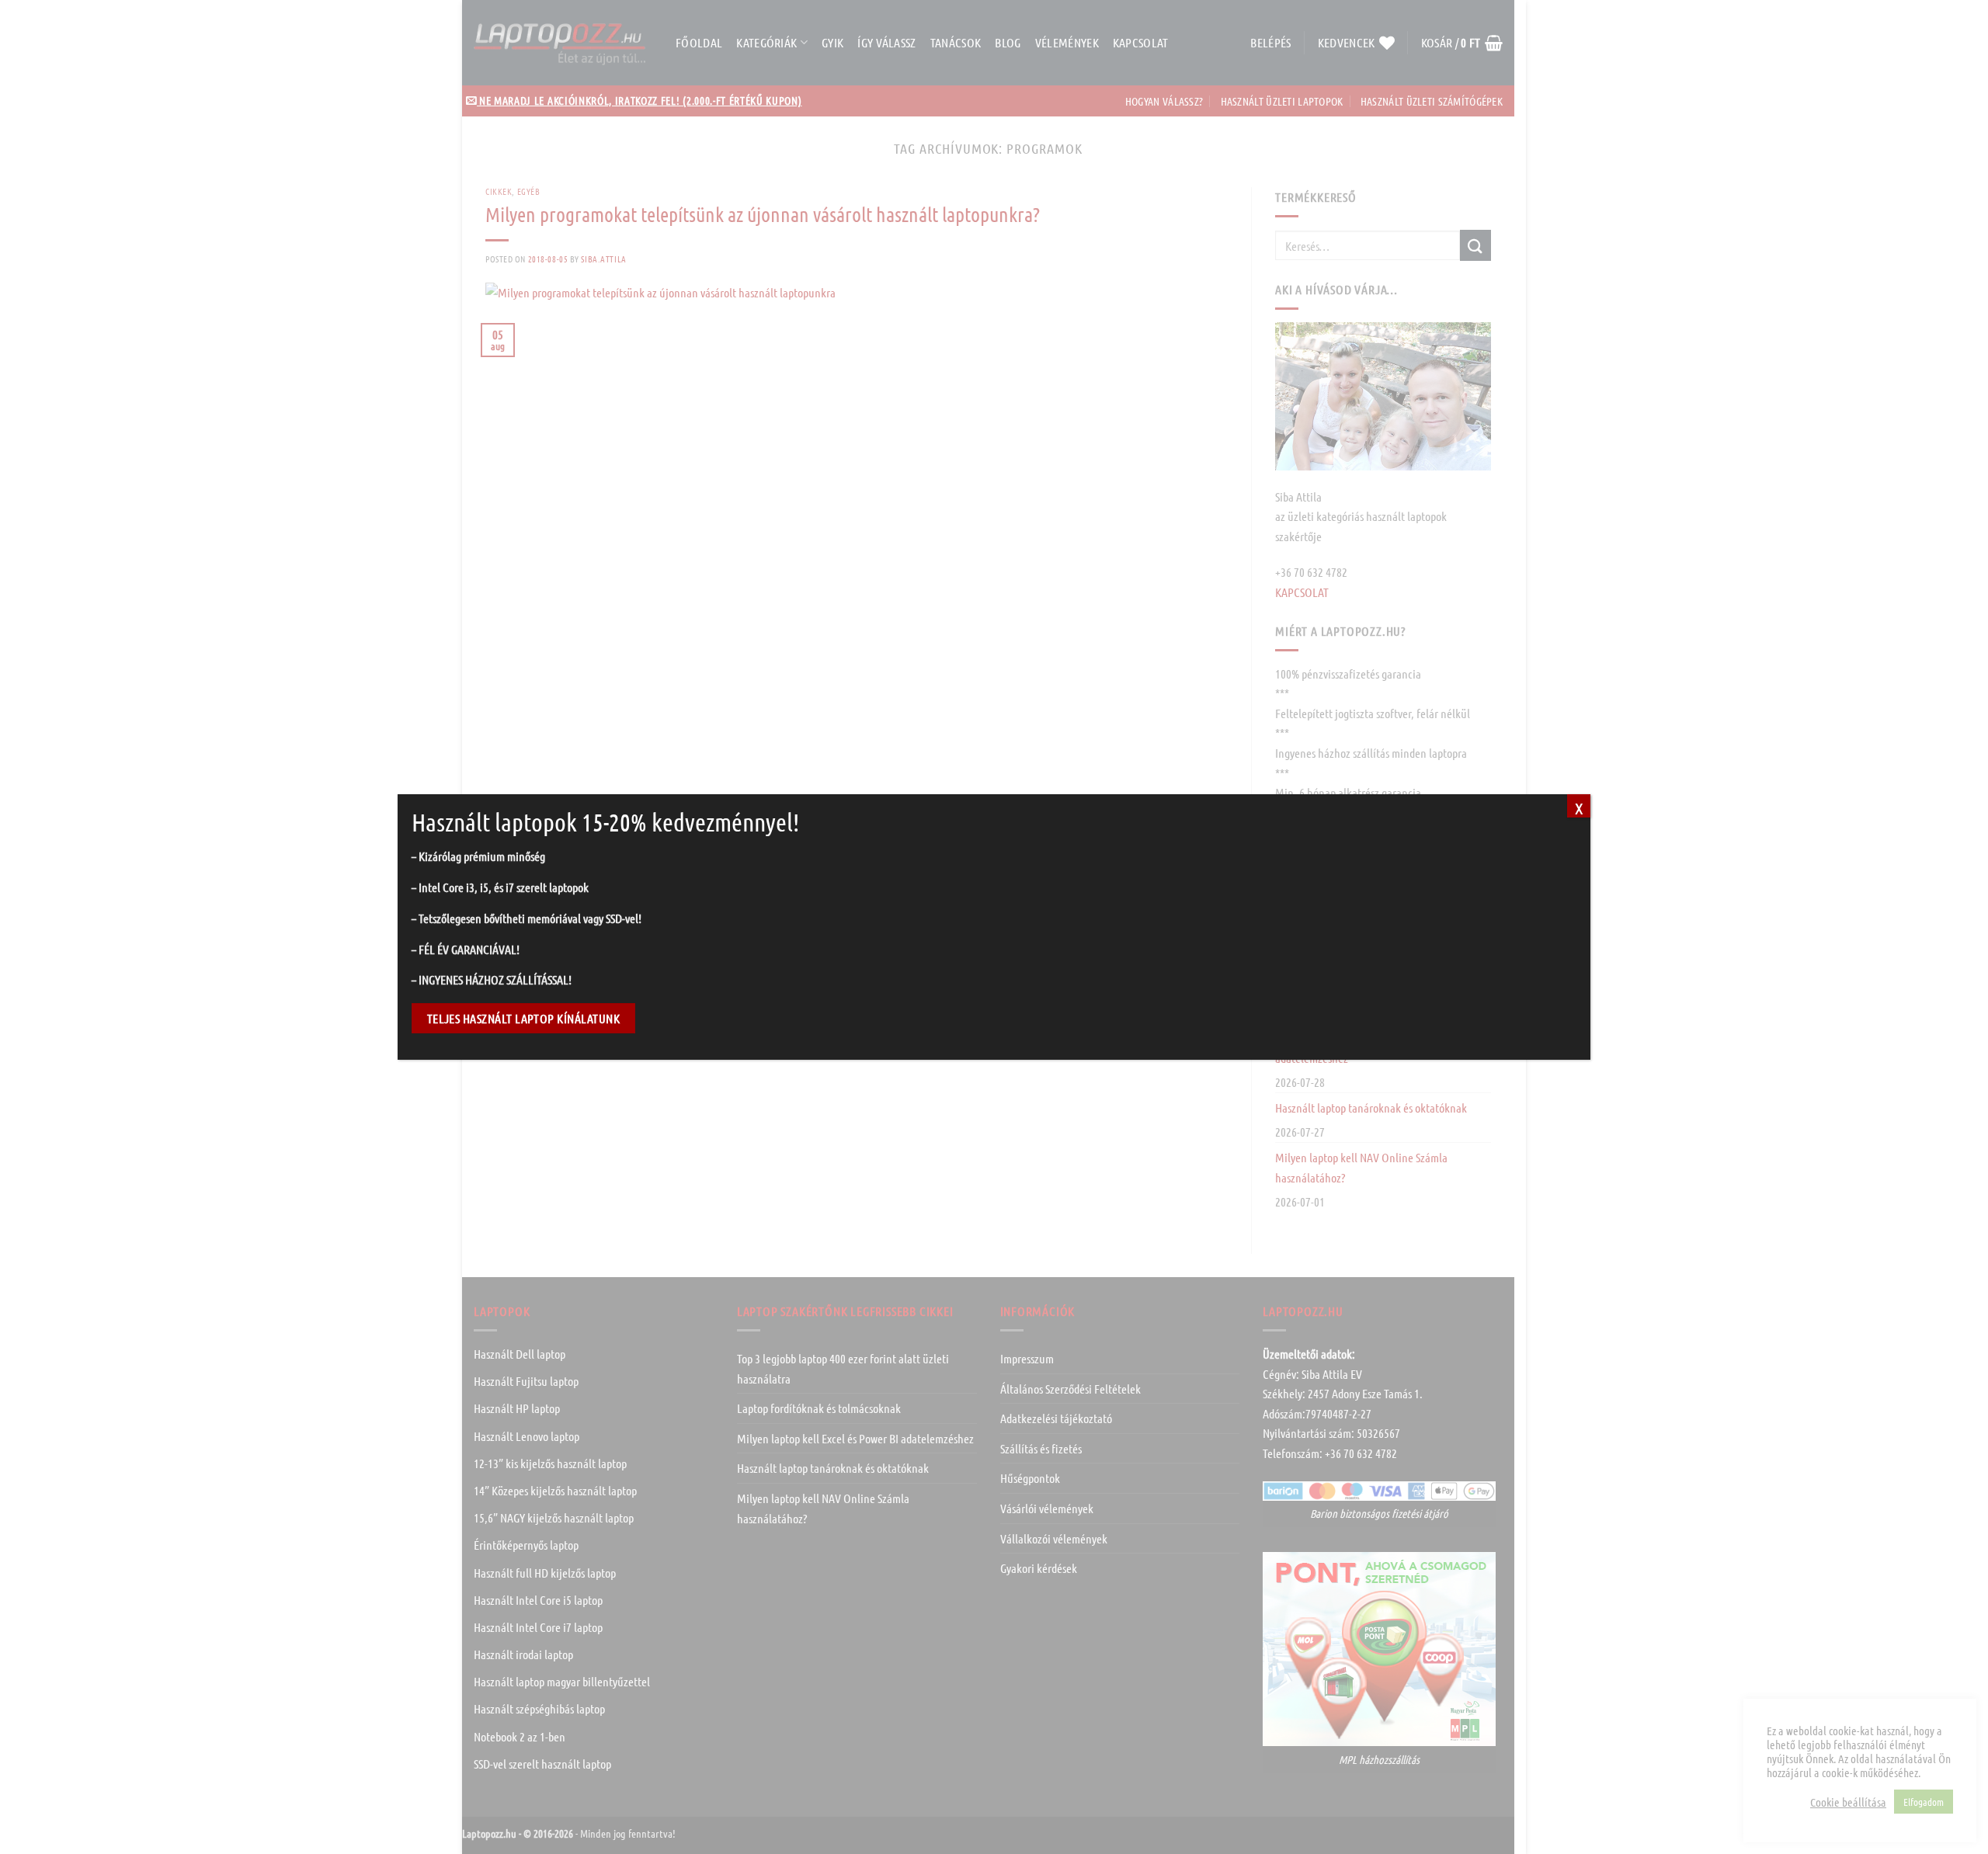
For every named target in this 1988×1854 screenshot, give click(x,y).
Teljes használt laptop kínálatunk (523, 1018)
